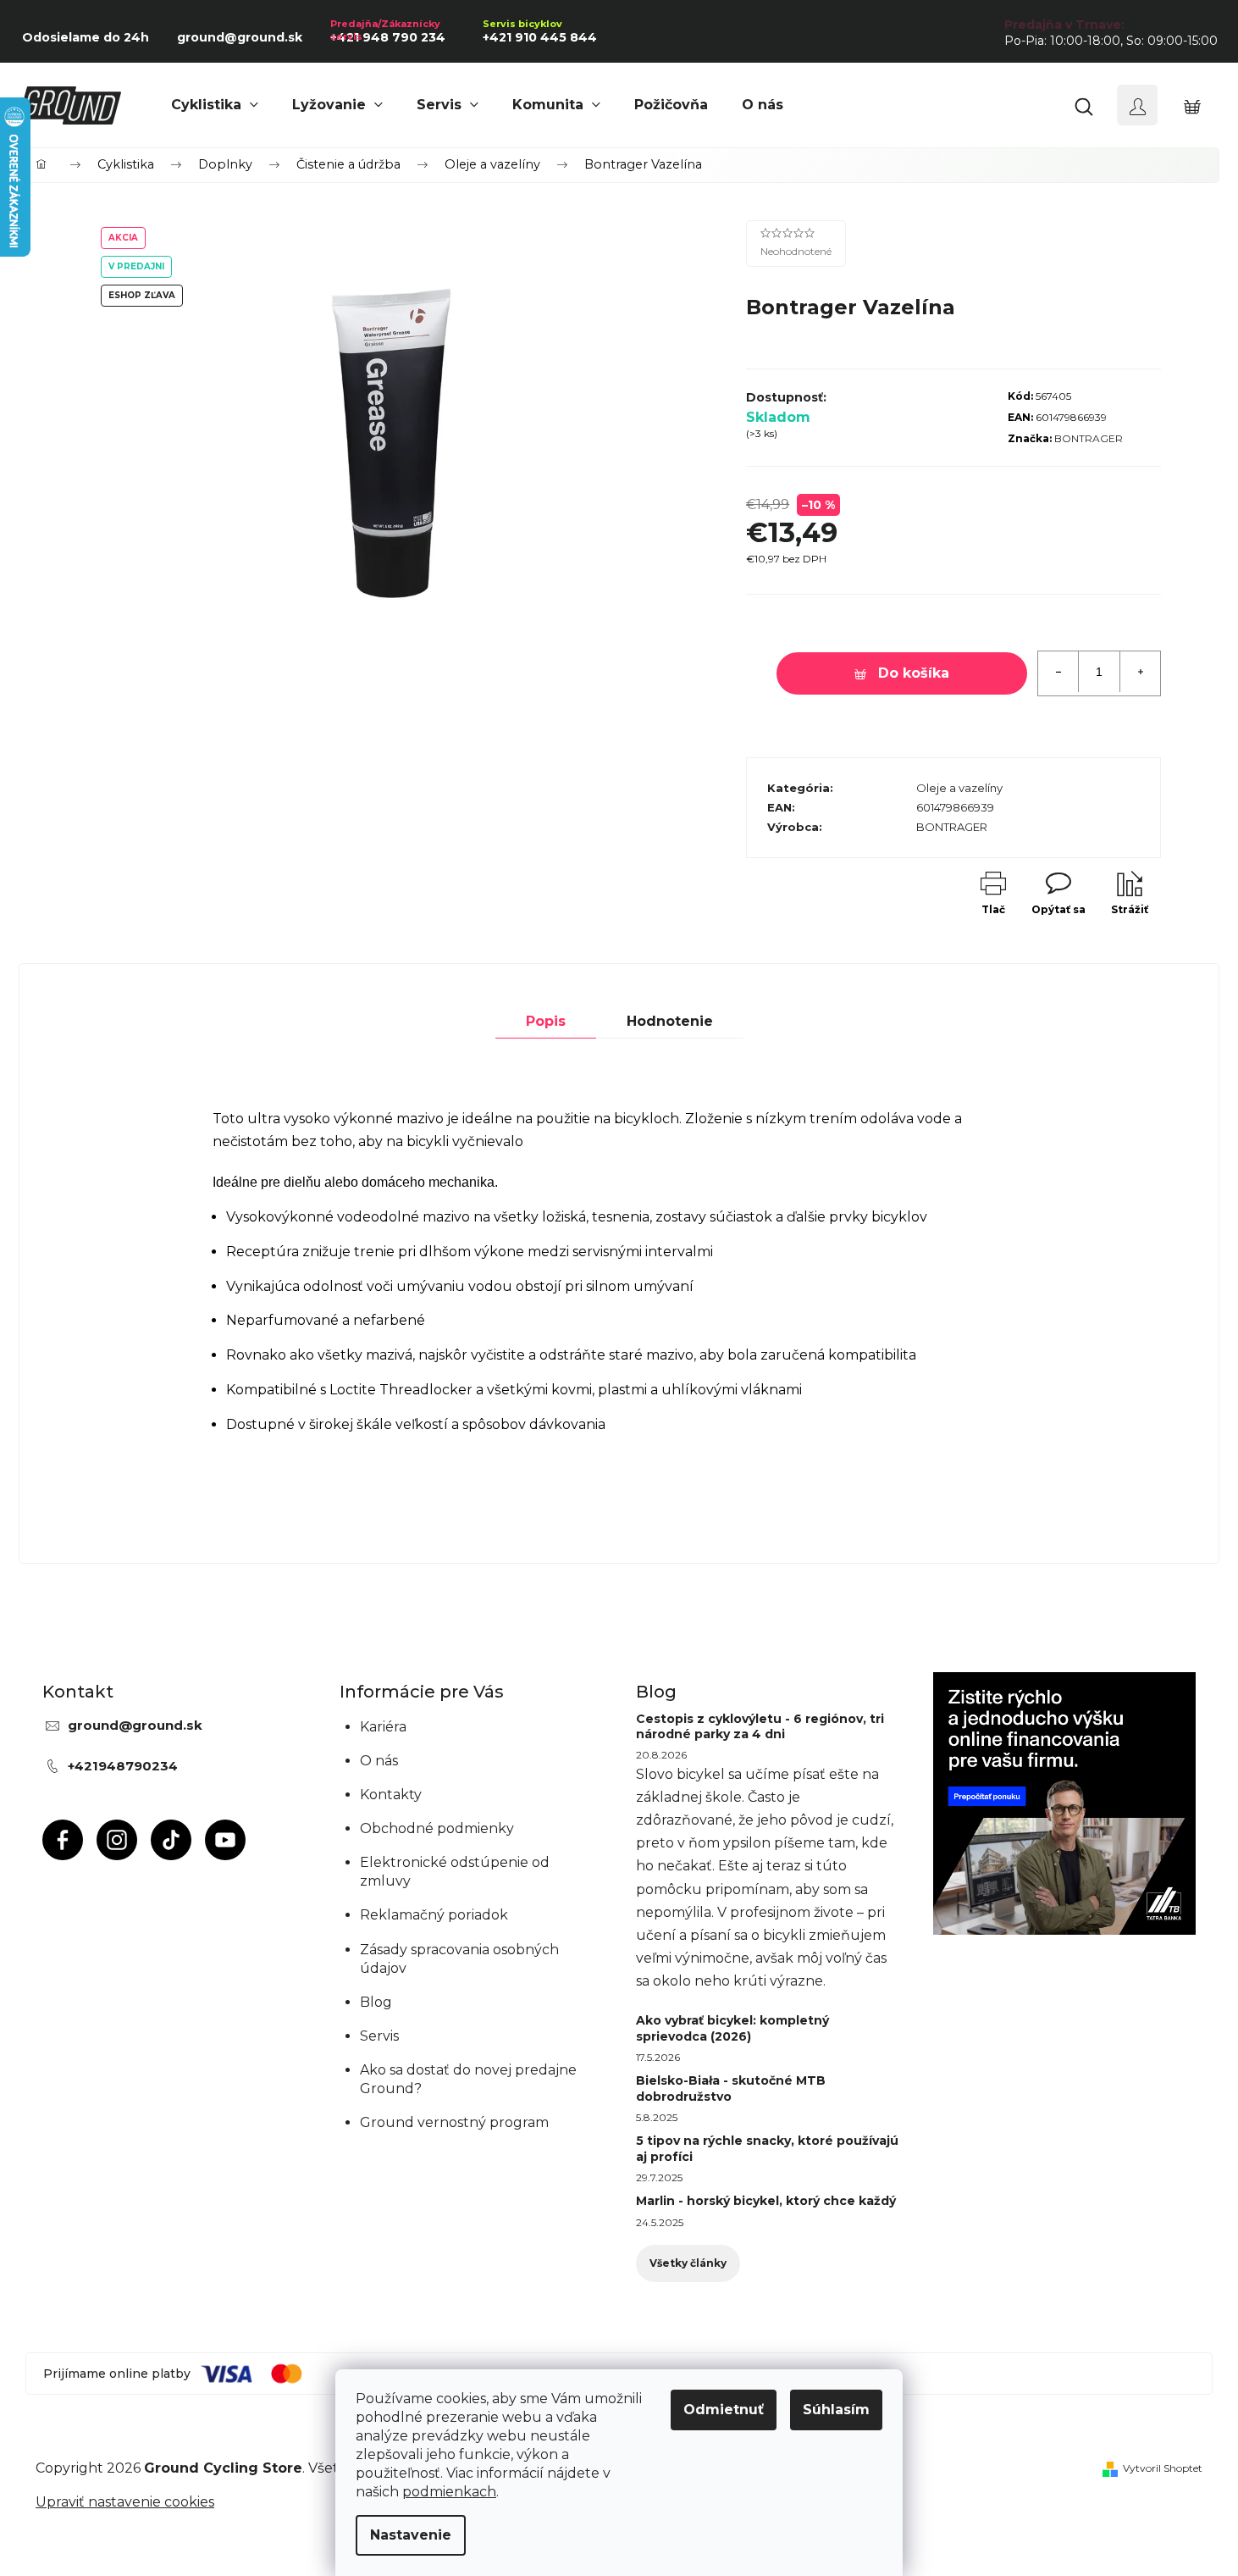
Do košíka (914, 673)
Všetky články (688, 2263)
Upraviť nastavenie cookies (125, 2502)
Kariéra (383, 1727)
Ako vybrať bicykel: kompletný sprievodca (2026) (732, 2028)
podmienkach (449, 2492)
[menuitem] (215, 105)
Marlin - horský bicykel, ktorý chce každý (766, 2201)
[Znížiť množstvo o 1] (1058, 672)
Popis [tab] (546, 1021)
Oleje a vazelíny (959, 788)
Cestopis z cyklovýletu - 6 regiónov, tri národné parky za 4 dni (760, 1726)
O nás (379, 1761)
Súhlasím (836, 2410)
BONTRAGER (1089, 438)
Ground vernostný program (454, 2122)
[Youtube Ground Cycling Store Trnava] (225, 1840)
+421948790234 (123, 1766)
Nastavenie (411, 2535)
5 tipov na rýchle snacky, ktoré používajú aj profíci (767, 2148)
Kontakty (391, 1795)
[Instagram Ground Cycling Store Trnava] (117, 1840)
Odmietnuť (724, 2410)
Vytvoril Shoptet (1163, 2468)
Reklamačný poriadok (434, 1915)
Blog (376, 2002)
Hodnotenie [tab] (670, 1021)
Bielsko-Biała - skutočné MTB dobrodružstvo (731, 2088)
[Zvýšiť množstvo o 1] (1140, 672)
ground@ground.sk (135, 1725)
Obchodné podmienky (437, 1828)
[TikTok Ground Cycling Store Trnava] (171, 1840)
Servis (379, 2036)
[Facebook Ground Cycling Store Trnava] (63, 1840)
